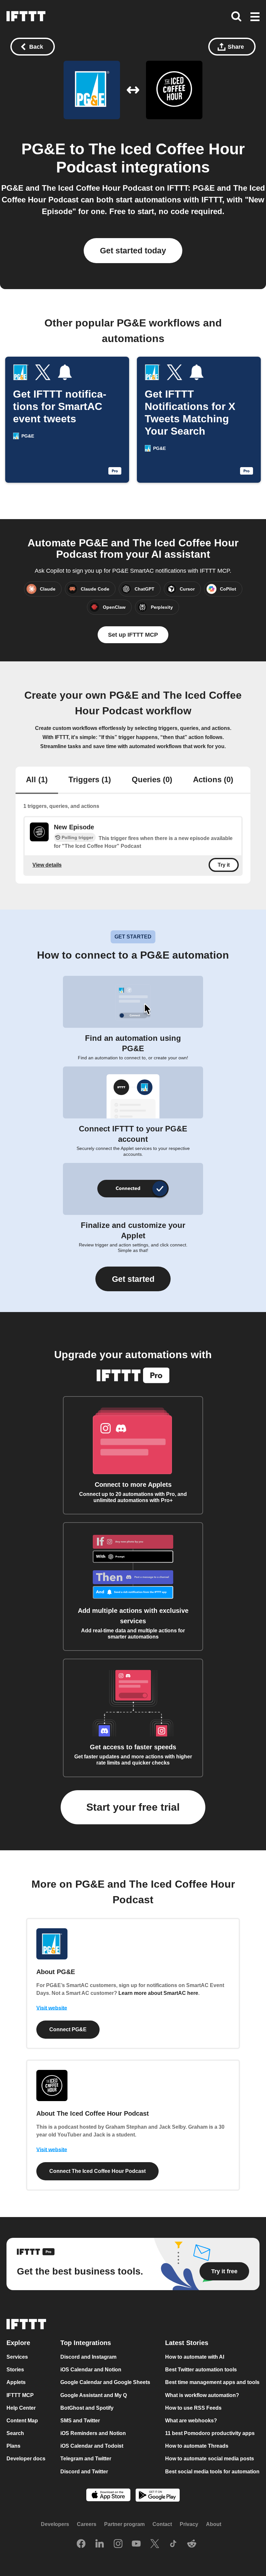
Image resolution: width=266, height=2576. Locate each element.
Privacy (189, 2524)
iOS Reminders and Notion (93, 2433)
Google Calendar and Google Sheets (105, 2382)
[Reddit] (192, 2544)
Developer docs (26, 2459)
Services (17, 2357)
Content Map (22, 2421)
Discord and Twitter (84, 2471)
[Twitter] (155, 2544)
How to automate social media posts (210, 2459)
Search (15, 2433)
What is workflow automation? (202, 2395)
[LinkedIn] (100, 2544)
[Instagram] (118, 2544)
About (214, 2524)
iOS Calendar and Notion (91, 2370)
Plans (13, 2446)
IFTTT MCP (20, 2395)
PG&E (43, 149)
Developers (55, 2524)
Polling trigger (77, 837)
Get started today (133, 250)
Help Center (21, 2408)
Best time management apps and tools (212, 2382)
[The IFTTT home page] (26, 16)
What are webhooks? (191, 2421)
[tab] (37, 780)
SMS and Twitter (80, 2421)
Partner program (124, 2524)
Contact (162, 2524)
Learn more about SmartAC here (158, 1993)
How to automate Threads (197, 2446)
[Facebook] (81, 2544)
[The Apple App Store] (108, 2495)
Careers (87, 2524)
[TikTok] (173, 2544)
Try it (224, 865)
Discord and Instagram (88, 2357)
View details (47, 865)
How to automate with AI (195, 2357)
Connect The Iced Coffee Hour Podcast (97, 2171)
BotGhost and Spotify (87, 2408)
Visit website (52, 2008)
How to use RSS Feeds (193, 2408)
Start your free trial (133, 1807)
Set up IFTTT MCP (133, 635)
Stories (15, 2370)
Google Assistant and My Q (94, 2395)
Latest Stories (187, 2343)
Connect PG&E (68, 2029)
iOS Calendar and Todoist (92, 2446)
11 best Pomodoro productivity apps (210, 2433)
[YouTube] (136, 2544)
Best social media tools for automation (212, 2471)
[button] (255, 17)
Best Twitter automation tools (201, 2370)
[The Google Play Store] (158, 2496)
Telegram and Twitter (86, 2459)
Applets (16, 2382)
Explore (18, 2343)
